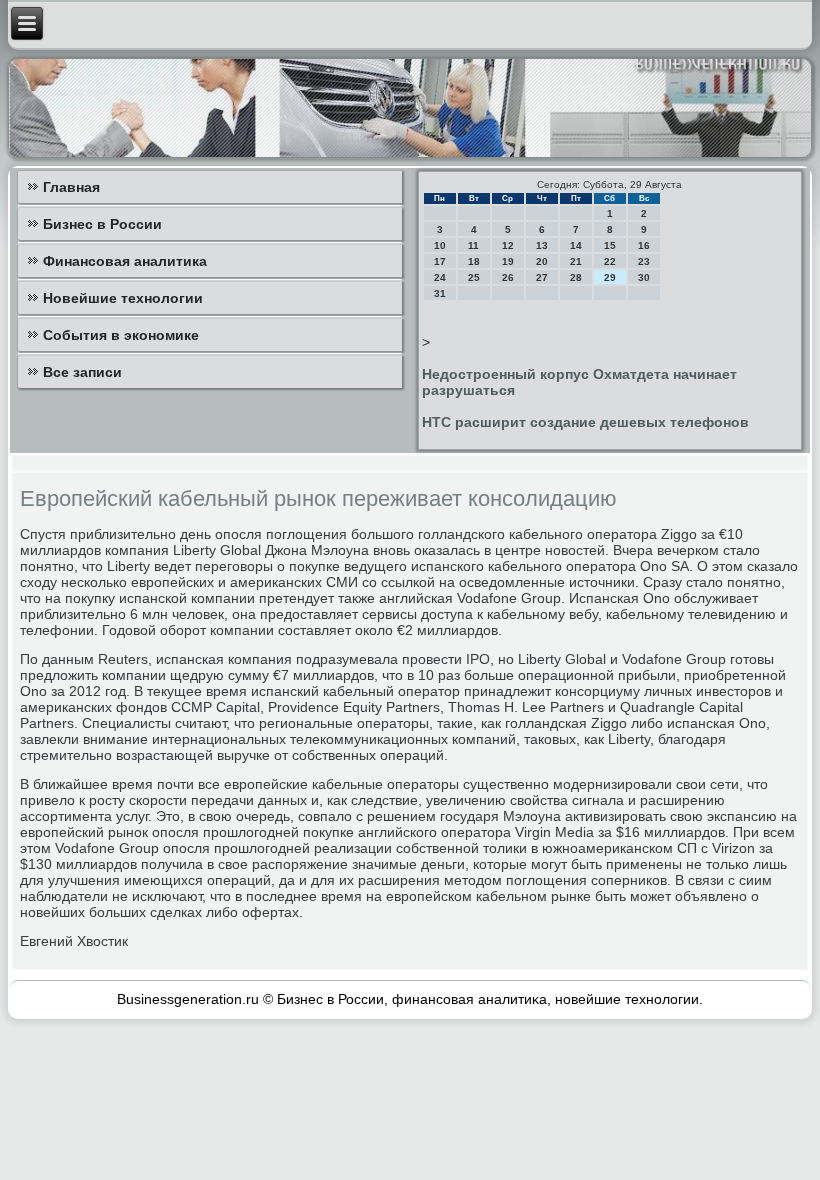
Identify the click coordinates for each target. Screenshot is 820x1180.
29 (610, 277)
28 (576, 277)
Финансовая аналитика (125, 261)
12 (508, 245)
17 (440, 261)
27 (542, 277)
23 (644, 261)
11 (473, 245)
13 (542, 245)
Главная (71, 187)
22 (610, 261)
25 (474, 277)
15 (610, 245)
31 (440, 293)
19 (508, 261)
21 (576, 261)
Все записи (82, 372)
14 (576, 245)
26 (508, 277)
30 (644, 277)
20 (542, 261)
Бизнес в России (102, 224)
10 (440, 245)
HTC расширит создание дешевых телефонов (585, 422)
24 (440, 277)
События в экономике (121, 335)
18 (474, 261)
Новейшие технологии (123, 298)
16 (644, 245)
